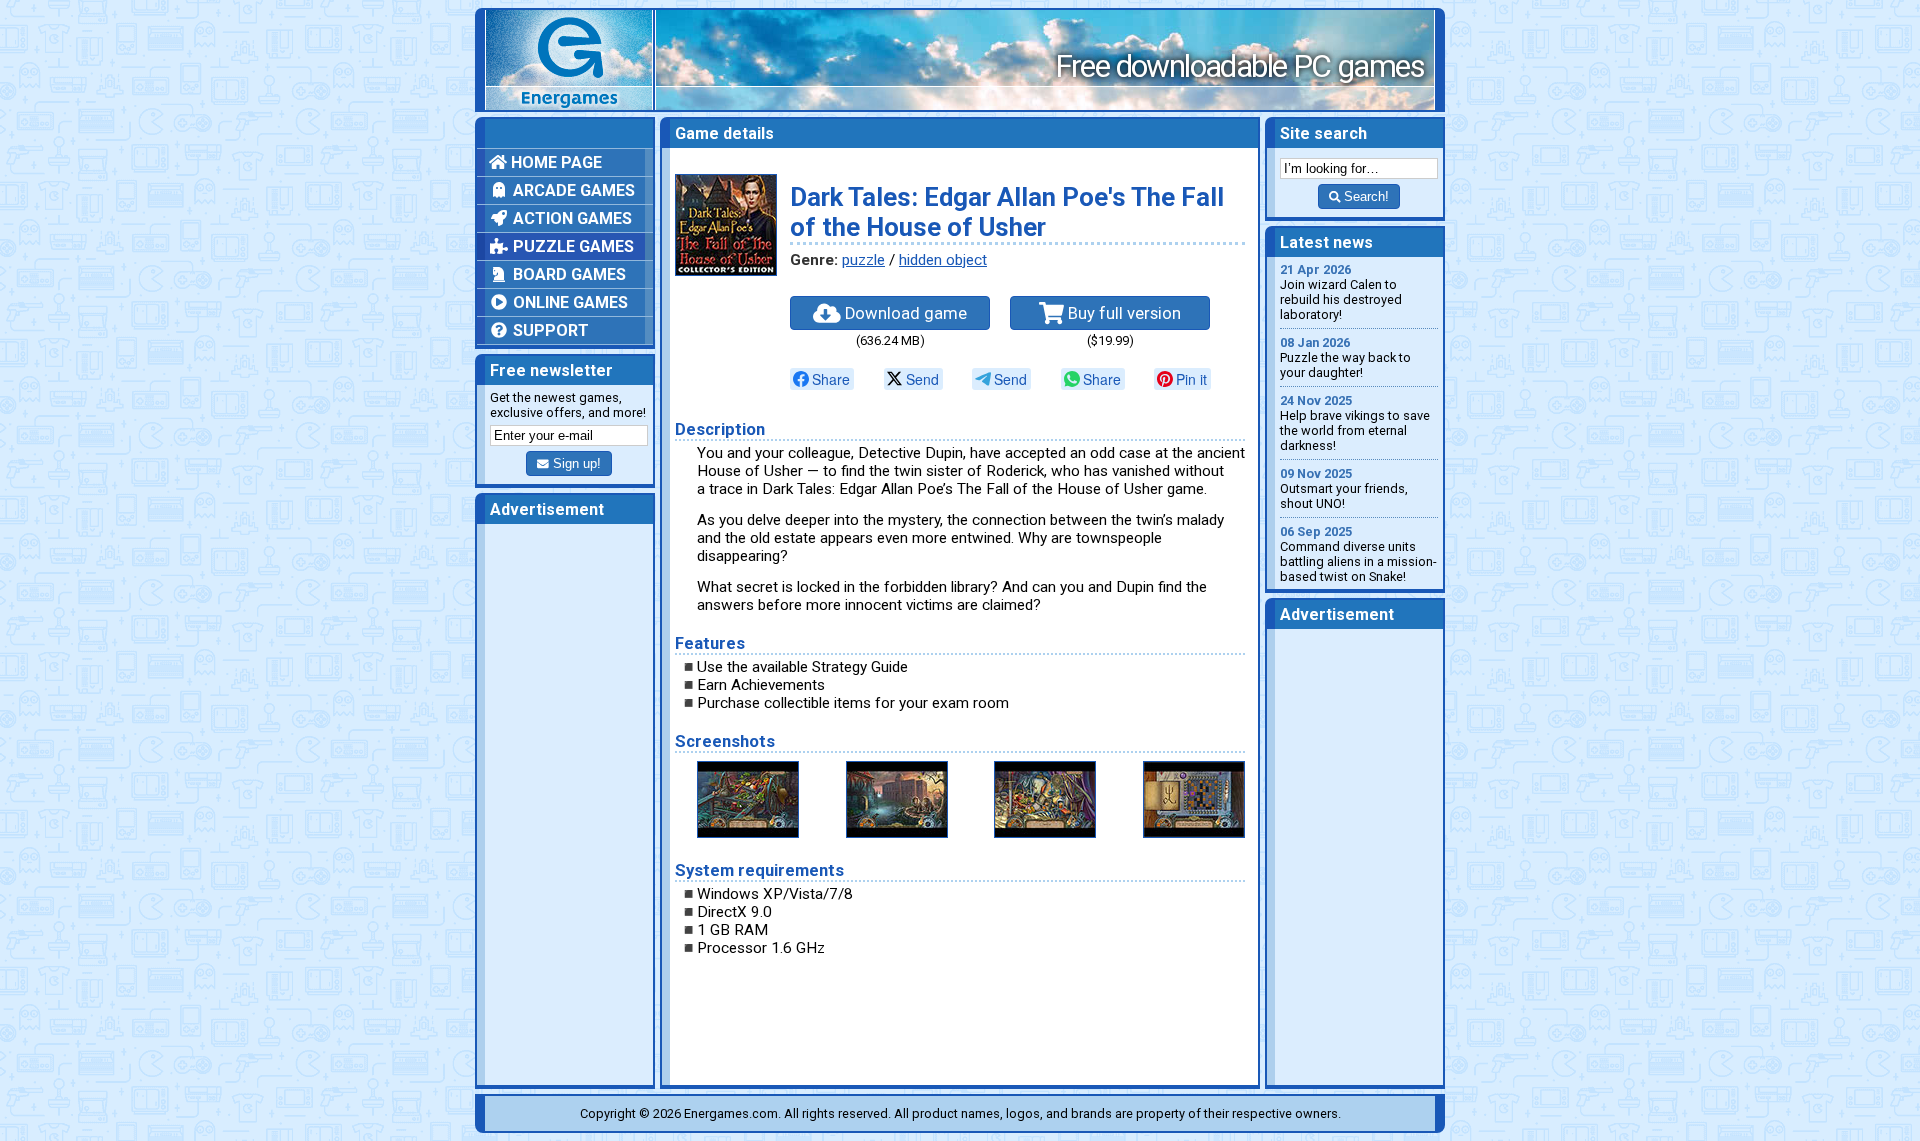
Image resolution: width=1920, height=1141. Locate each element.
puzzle (863, 260)
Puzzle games (571, 246)
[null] (822, 379)
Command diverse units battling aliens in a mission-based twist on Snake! (1358, 554)
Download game (904, 313)
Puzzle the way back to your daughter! (1345, 357)
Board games (567, 274)
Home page (554, 162)
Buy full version (1122, 313)
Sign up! (575, 463)
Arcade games (572, 190)
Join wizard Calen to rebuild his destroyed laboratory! (1341, 292)
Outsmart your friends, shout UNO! (1344, 488)
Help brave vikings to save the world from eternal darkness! (1355, 423)
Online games (568, 302)
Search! (1364, 196)
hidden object (943, 260)
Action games (570, 218)
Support (549, 330)
